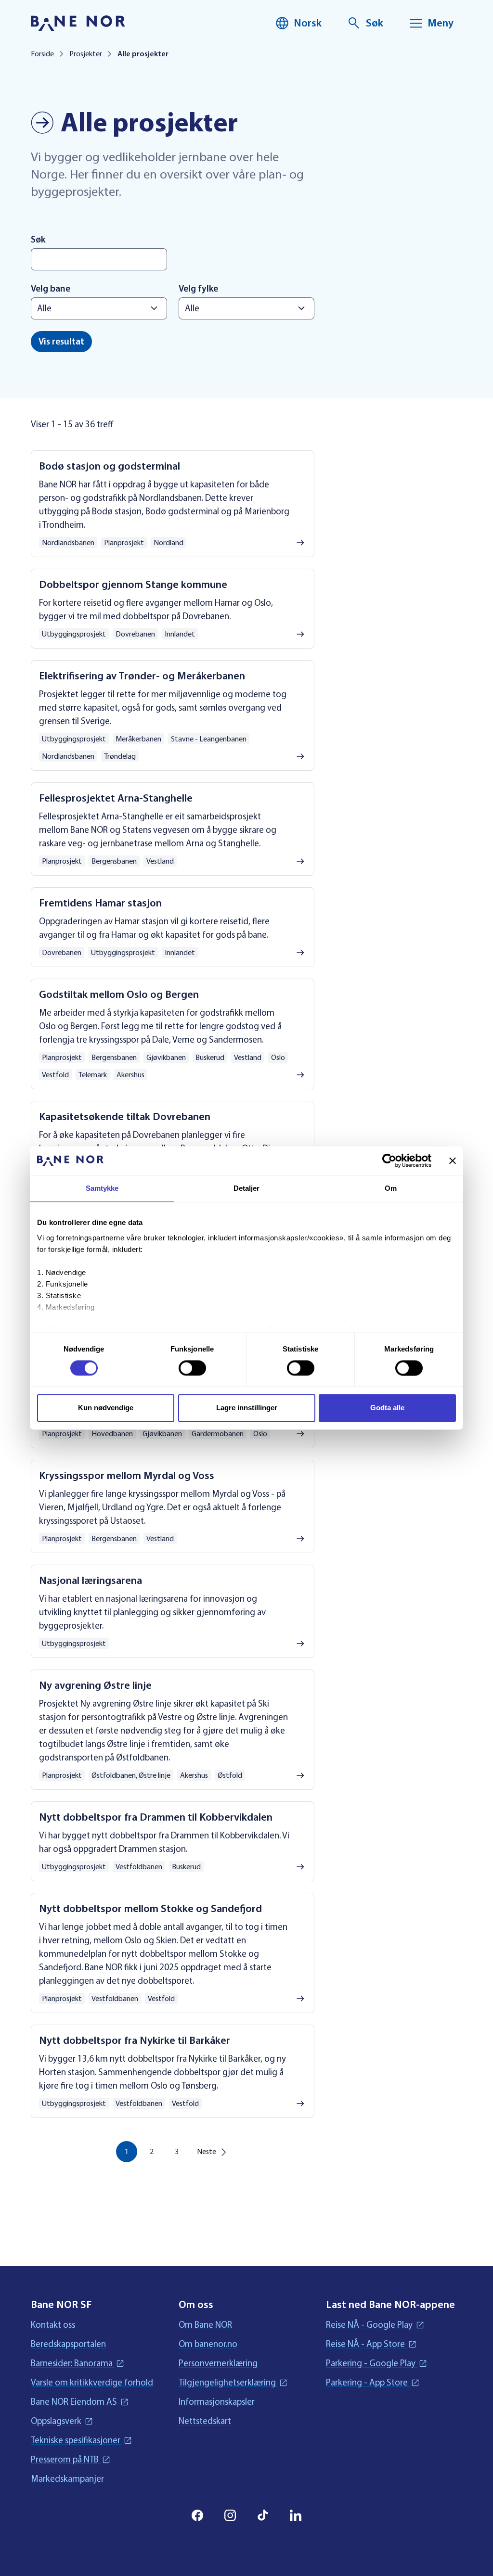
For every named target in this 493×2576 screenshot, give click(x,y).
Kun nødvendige (106, 1408)
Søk (38, 240)
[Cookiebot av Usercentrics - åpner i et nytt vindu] (389, 1160)
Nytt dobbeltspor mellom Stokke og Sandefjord (150, 1909)
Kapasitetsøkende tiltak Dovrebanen (125, 1117)
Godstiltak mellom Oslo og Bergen (119, 995)
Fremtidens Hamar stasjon (100, 903)
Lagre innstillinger (247, 1408)
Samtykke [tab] (102, 1188)
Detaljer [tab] (247, 1188)
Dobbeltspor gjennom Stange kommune (133, 585)
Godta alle (387, 1408)
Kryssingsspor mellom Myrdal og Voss (127, 1476)
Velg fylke (198, 289)
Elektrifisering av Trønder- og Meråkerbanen (142, 676)
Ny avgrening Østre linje (95, 1685)
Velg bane (51, 289)
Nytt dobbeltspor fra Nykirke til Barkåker (135, 2040)
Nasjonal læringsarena (91, 1581)
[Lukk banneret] (453, 1160)
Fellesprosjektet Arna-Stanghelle (116, 798)
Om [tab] (391, 1188)
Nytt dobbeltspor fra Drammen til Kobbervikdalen (156, 1817)
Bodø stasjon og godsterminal (110, 466)
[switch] (192, 1368)
